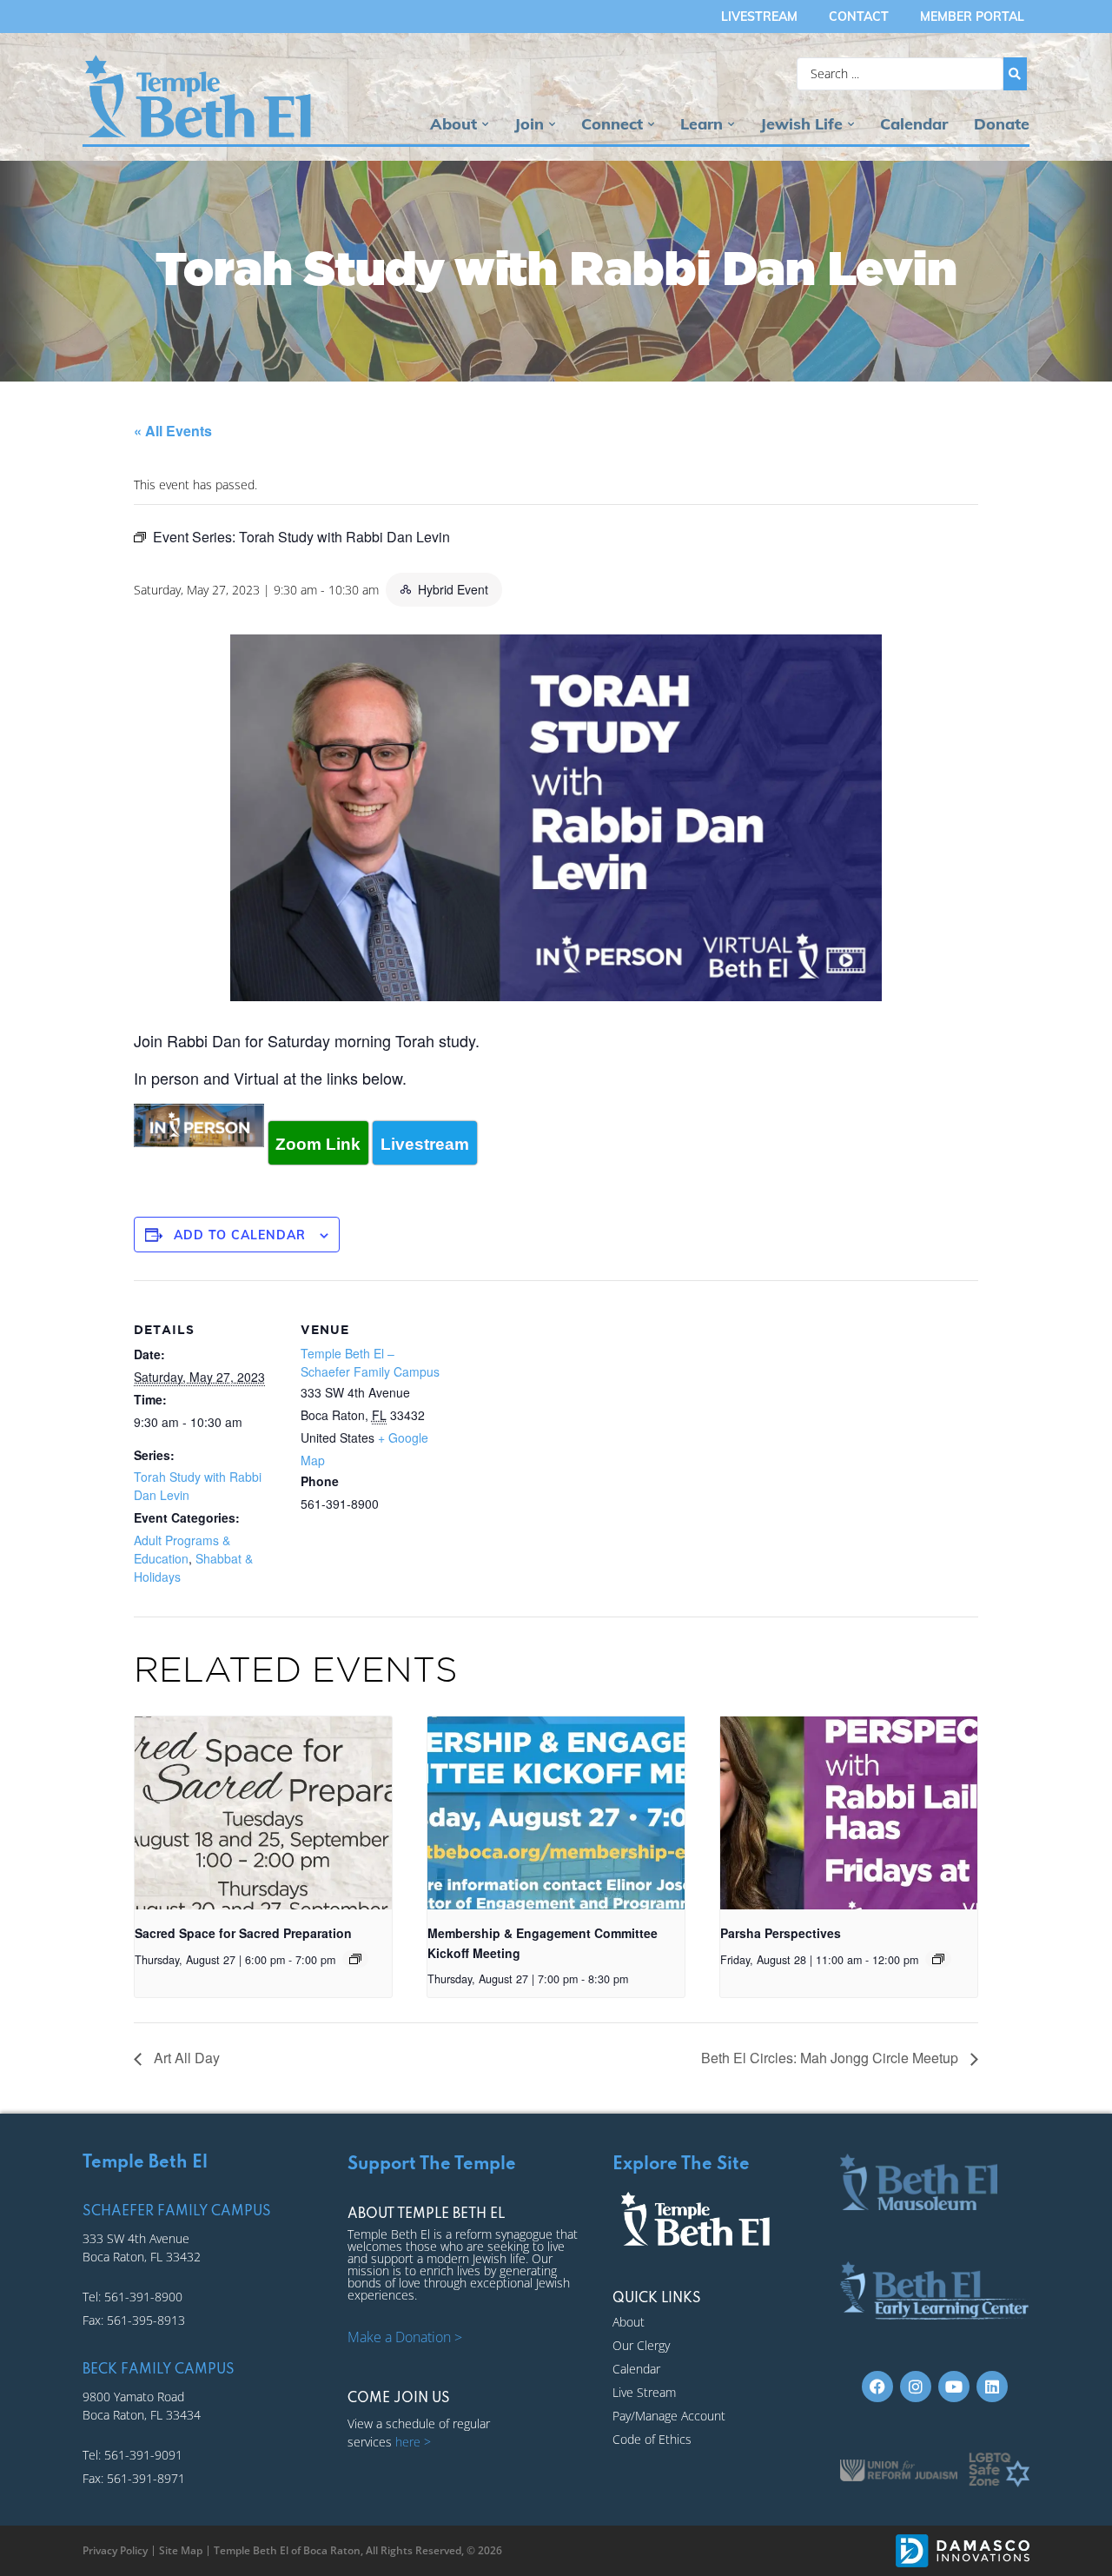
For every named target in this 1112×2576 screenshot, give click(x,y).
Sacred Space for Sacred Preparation (243, 1933)
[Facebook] (877, 2387)
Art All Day (185, 2058)
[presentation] (263, 1813)
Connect (612, 124)
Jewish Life (801, 124)
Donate (1002, 124)
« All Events (173, 431)
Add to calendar (240, 1235)
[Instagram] (916, 2387)
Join (529, 124)
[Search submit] (1015, 74)
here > (413, 2442)
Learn (702, 124)
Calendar (914, 124)
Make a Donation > (405, 2337)
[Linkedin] (992, 2387)
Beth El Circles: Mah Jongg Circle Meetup (831, 2058)
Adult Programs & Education (182, 1549)
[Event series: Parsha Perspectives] (938, 1959)
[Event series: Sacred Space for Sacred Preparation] (355, 1959)
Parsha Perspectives (781, 1933)
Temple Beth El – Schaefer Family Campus (370, 1362)
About (453, 124)
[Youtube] (954, 2387)
